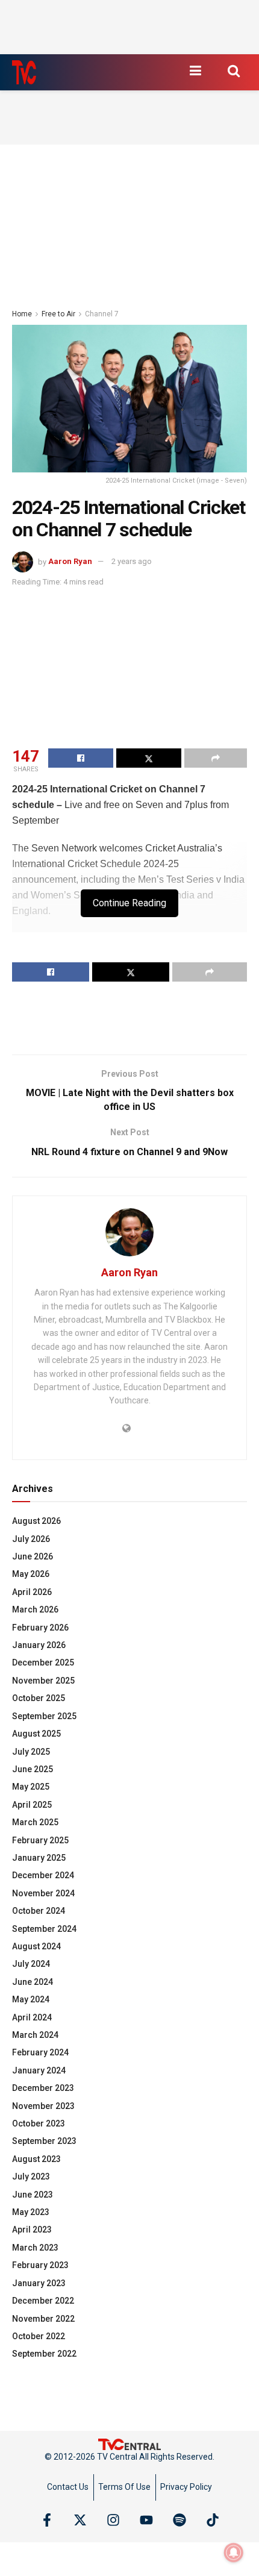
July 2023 (31, 2176)
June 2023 (33, 2195)
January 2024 (39, 2070)
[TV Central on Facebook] (47, 2520)
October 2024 (39, 1911)
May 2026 (31, 1574)
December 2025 (43, 1662)
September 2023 (44, 2141)
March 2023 (35, 2248)
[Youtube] (146, 2520)
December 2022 (43, 2301)
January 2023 (39, 2283)
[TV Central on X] (80, 2520)
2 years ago (132, 561)
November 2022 (43, 2319)
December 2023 (43, 2088)
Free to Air (58, 314)
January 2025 (39, 1858)
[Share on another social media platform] (216, 758)
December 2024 (43, 1875)
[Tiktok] (213, 2520)
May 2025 (31, 1787)
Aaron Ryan (70, 561)
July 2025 (31, 1752)
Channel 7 (102, 314)
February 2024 (40, 2052)
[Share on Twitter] (149, 758)
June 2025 (33, 1769)
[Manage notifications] (234, 2552)
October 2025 (39, 1698)
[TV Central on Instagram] (113, 2520)
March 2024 (35, 2035)
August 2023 (36, 2159)
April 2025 (32, 1805)
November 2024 (43, 1893)
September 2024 (44, 1929)
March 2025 (35, 1822)
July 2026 (31, 1539)
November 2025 (43, 1681)
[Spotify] (179, 2520)
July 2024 (31, 1964)
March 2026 (35, 1609)
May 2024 (31, 1999)
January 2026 (39, 1645)
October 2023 (39, 2123)
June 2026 (33, 1556)
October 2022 (39, 2336)
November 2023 (43, 2106)
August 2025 (36, 1734)
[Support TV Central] (129, 2443)
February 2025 (40, 1840)
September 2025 (44, 1716)
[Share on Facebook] (81, 758)
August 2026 (36, 1521)
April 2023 (32, 2230)
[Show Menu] (195, 71)
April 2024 (32, 2017)
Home (22, 314)
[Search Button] (234, 71)
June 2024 (33, 1982)
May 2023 (31, 2212)
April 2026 (32, 1592)
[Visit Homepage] (24, 72)
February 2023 (40, 2265)
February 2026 (40, 1628)
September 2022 (44, 2354)
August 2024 (36, 1946)
